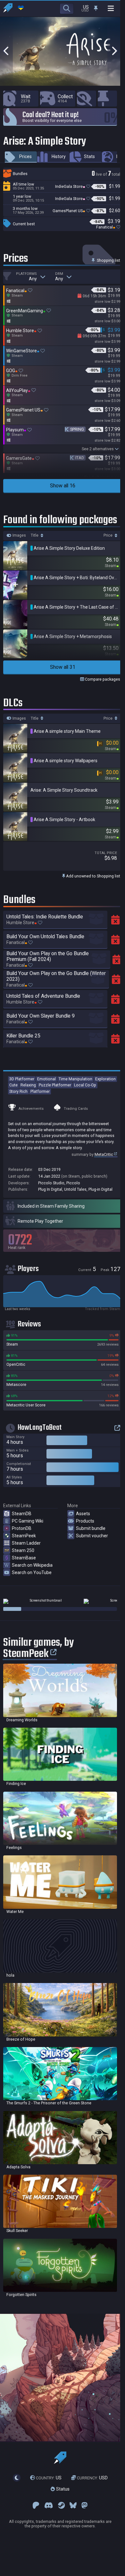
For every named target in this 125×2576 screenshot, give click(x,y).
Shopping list (108, 260)
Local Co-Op (85, 1085)
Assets (83, 1514)
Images (19, 535)
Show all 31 (63, 667)
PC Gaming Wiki (28, 1521)
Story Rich (18, 1091)
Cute (13, 1085)
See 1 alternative (99, 477)
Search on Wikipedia (32, 1565)
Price (108, 535)
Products (85, 1521)
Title (35, 535)
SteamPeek (24, 1536)
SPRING (77, 429)
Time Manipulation (75, 1079)
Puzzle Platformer (55, 1085)
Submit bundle (91, 1528)
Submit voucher (92, 1536)
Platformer (40, 1091)
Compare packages (102, 679)
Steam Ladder (26, 1543)
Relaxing (28, 1085)
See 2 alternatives (98, 449)
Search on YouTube (32, 1572)
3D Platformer (22, 1079)
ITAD (80, 458)
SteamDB (22, 1514)
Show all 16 (63, 486)
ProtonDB (22, 1528)
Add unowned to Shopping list (93, 876)
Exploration (105, 1079)
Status (62, 2489)
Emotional (46, 1079)
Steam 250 (23, 1550)
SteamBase (24, 1558)
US (49, 2478)
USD (92, 2478)
